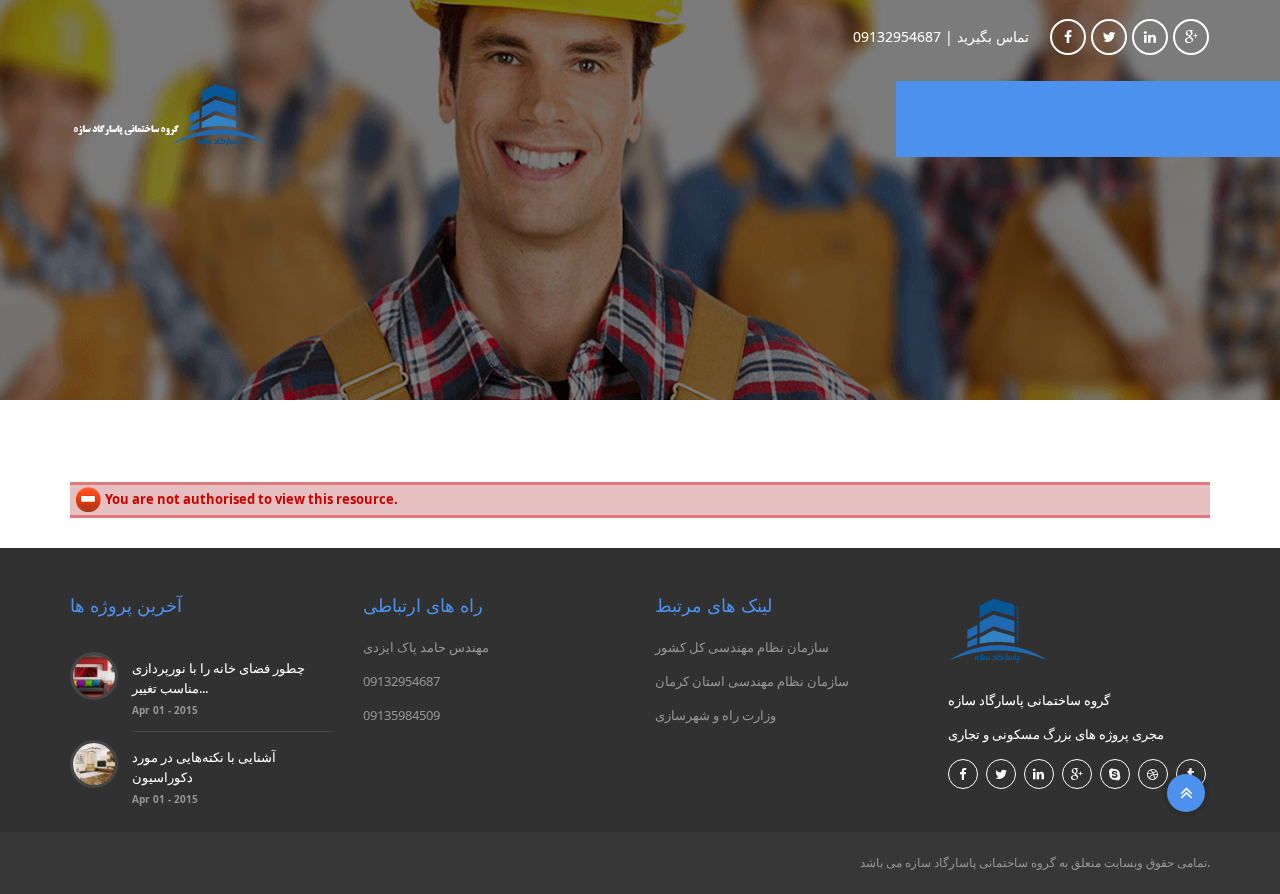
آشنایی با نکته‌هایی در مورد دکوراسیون (204, 767)
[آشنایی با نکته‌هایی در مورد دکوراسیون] (94, 763)
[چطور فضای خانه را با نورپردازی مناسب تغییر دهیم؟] (94, 675)
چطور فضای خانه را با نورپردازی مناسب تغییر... (218, 678)
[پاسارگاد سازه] (170, 115)
